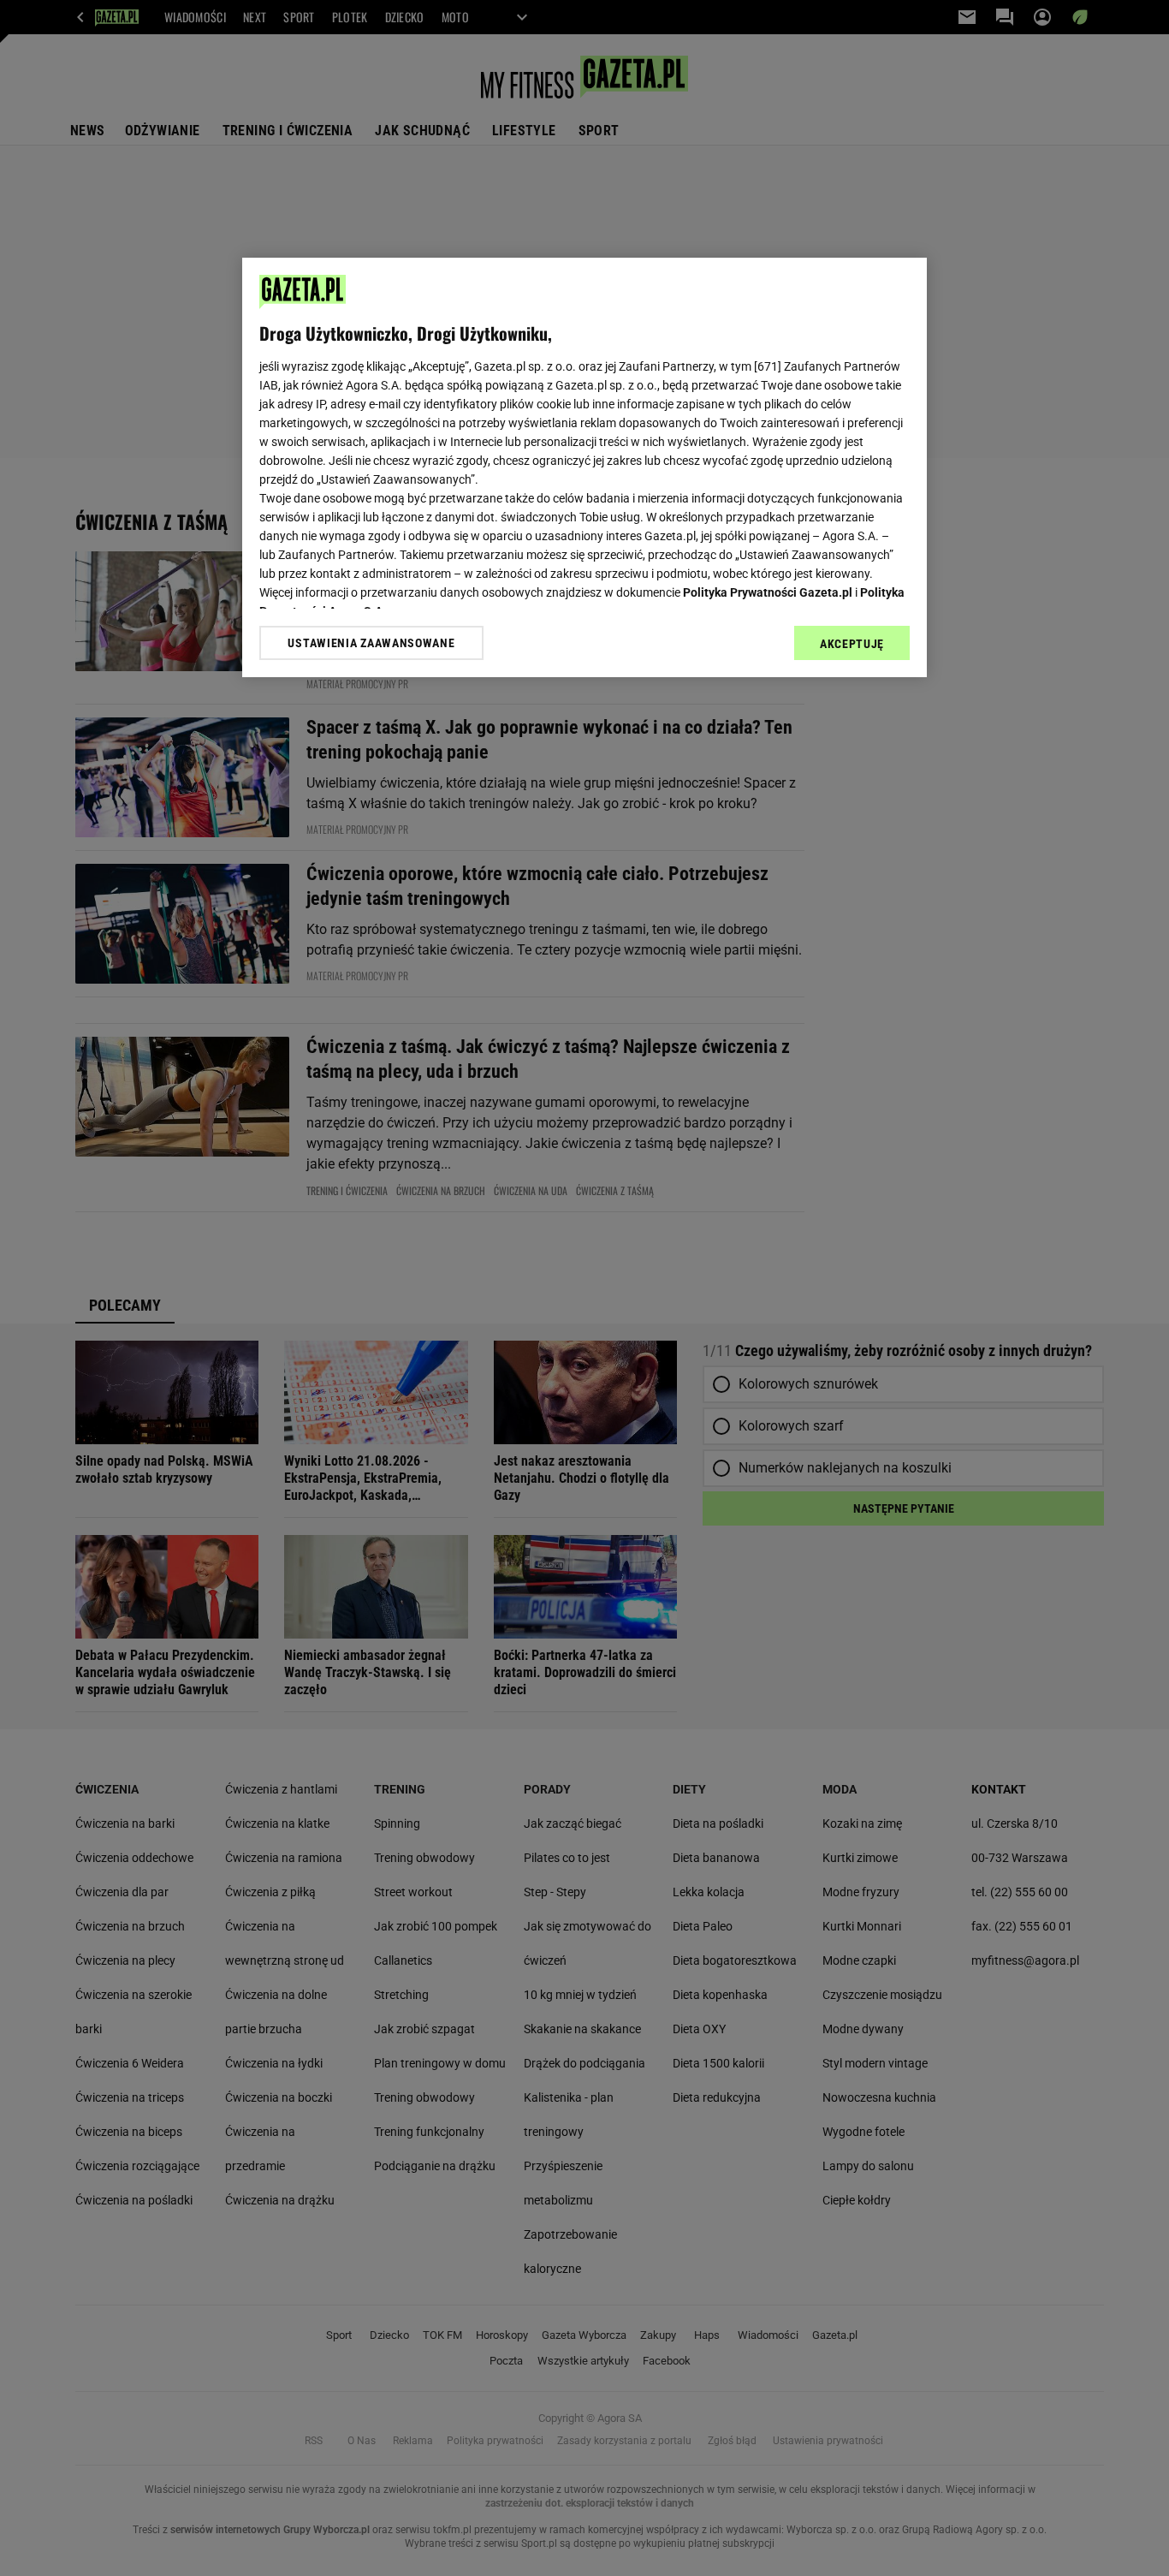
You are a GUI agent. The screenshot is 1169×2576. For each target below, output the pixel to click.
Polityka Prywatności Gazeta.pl (768, 592)
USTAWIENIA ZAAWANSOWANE (371, 643)
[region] (584, 467)
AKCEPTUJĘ (852, 644)
